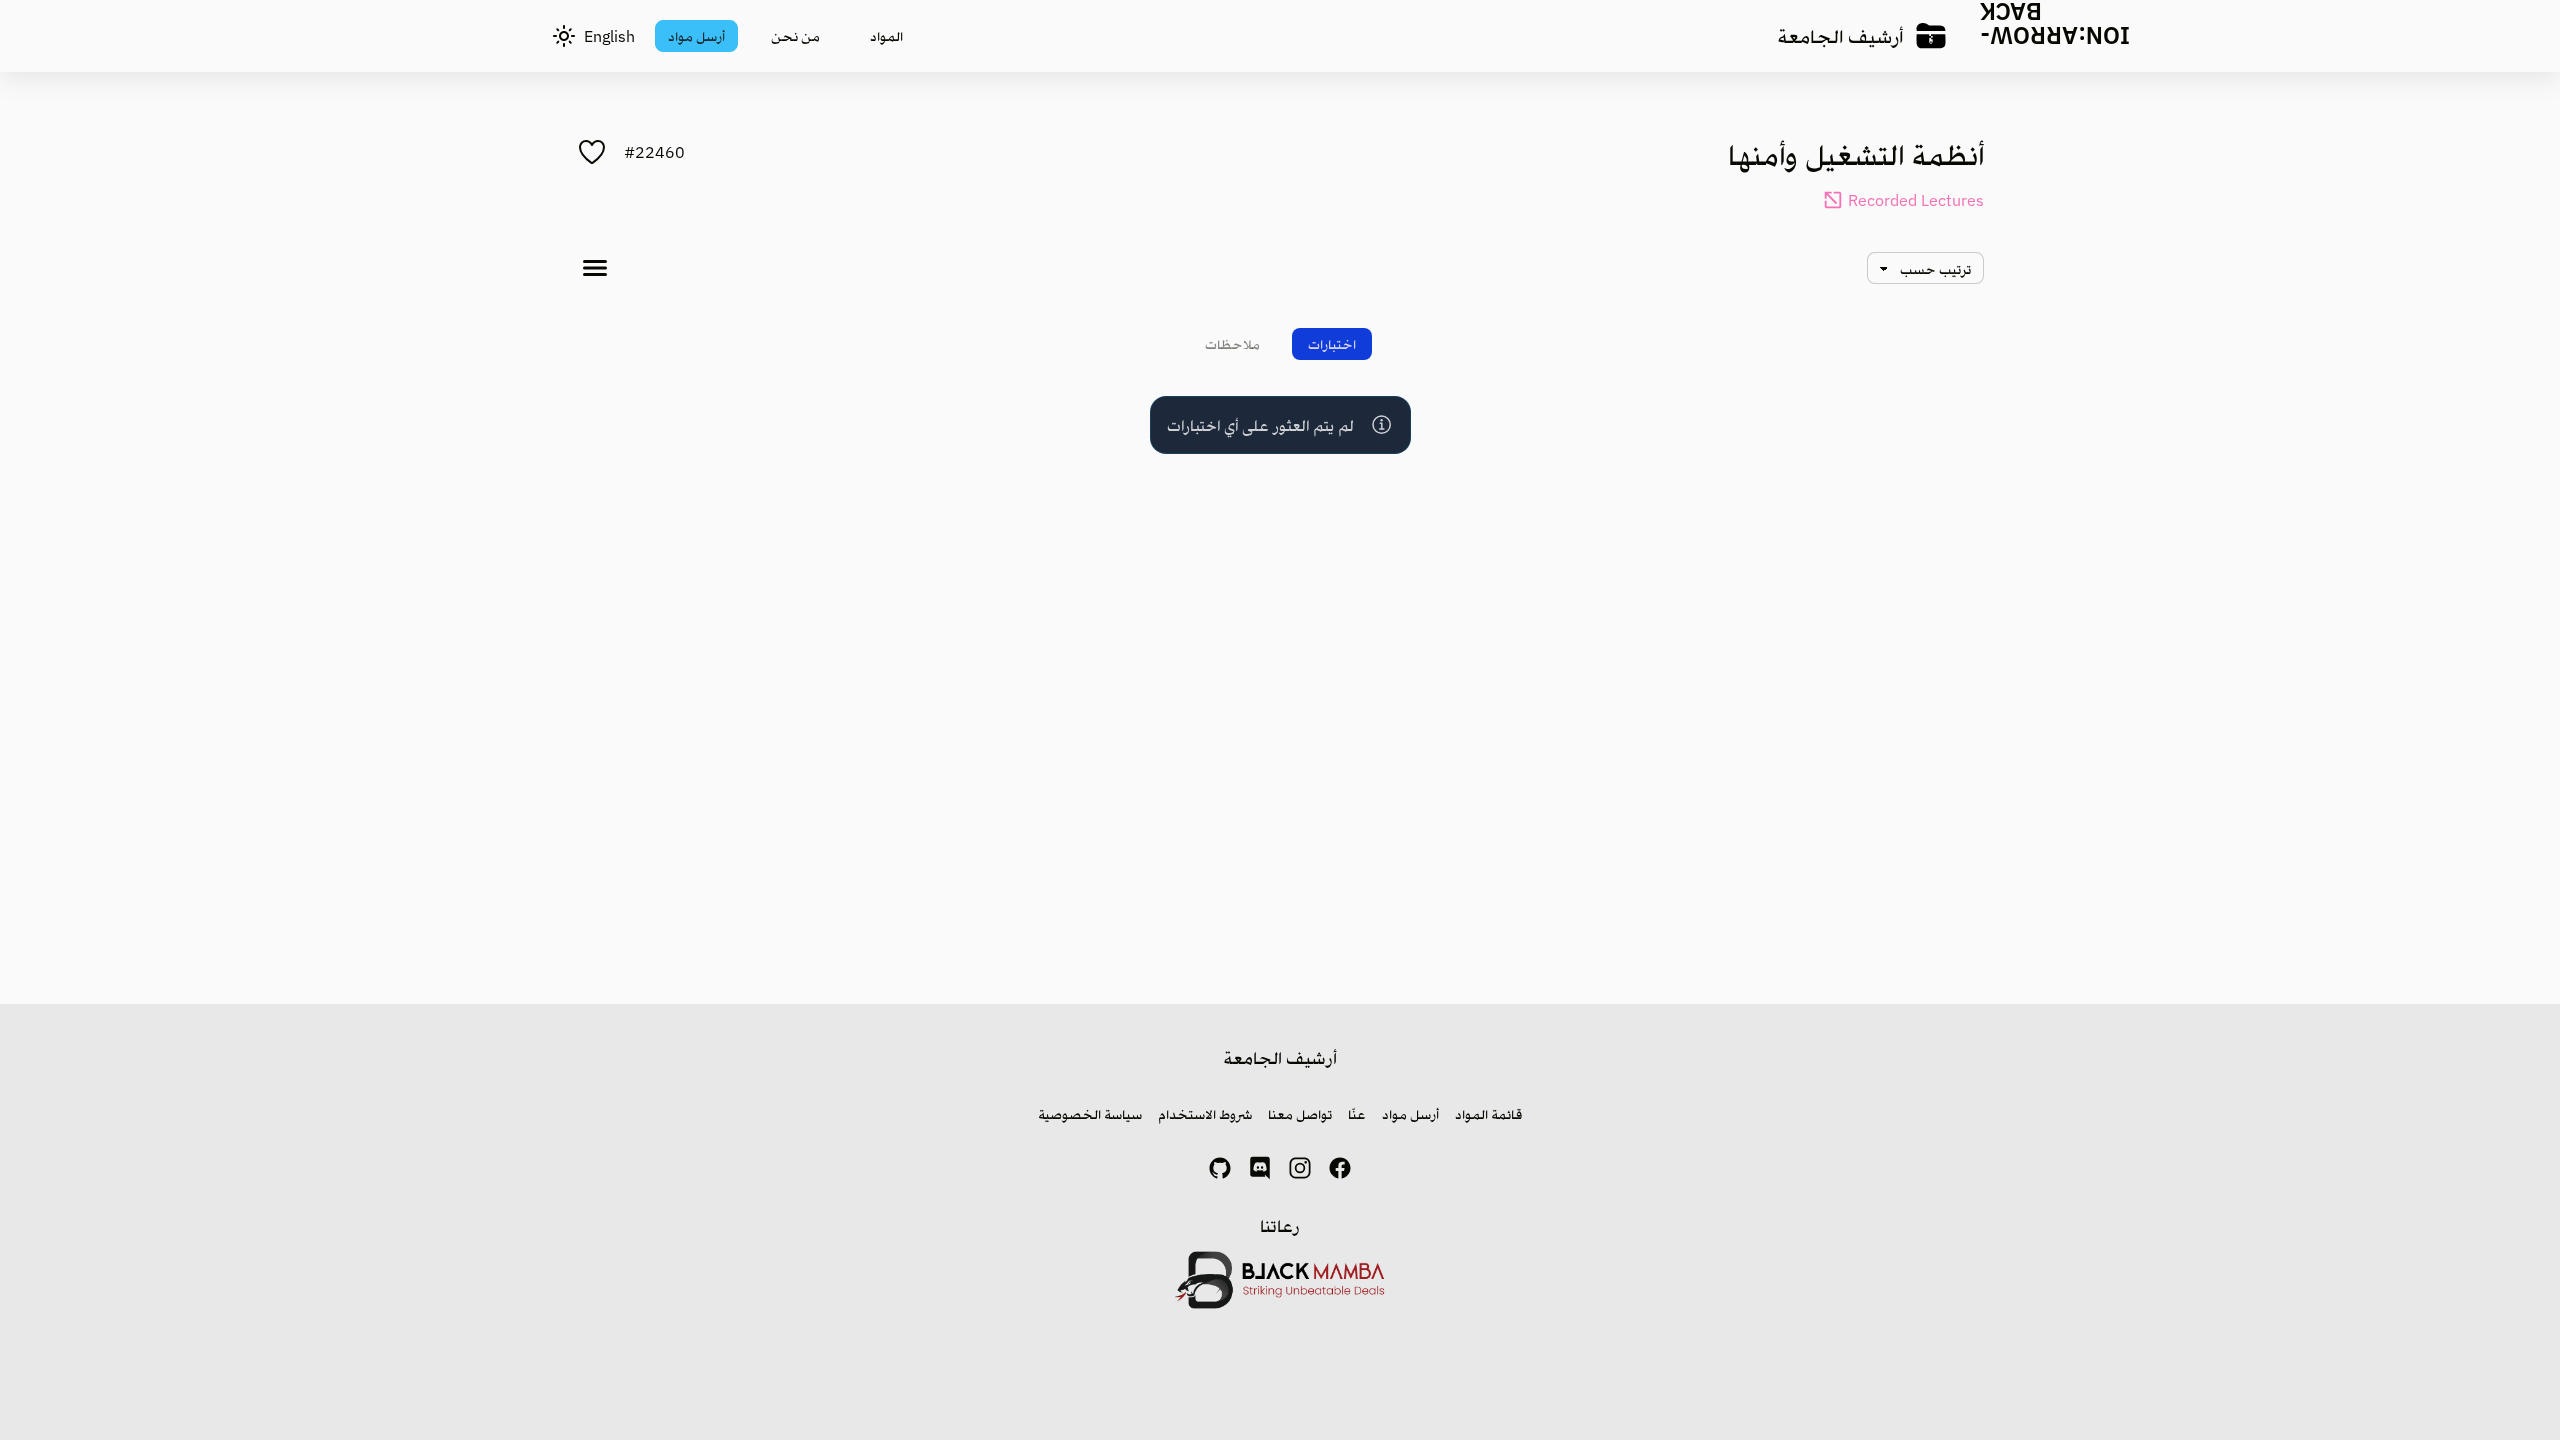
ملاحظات (1232, 344)
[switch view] (595, 268)
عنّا (1357, 1114)
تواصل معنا (1300, 1114)
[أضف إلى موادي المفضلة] (592, 152)
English (609, 36)
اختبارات (1332, 344)
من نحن (795, 36)
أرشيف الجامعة (1840, 35)
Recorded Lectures (1916, 200)
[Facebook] (1340, 1168)
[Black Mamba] (1280, 1280)
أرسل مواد (696, 36)
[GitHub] (1220, 1168)
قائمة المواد (1488, 1114)
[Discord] (1260, 1168)
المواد (886, 36)
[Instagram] (1300, 1168)
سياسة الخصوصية (1090, 1114)
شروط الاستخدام (1205, 1114)
